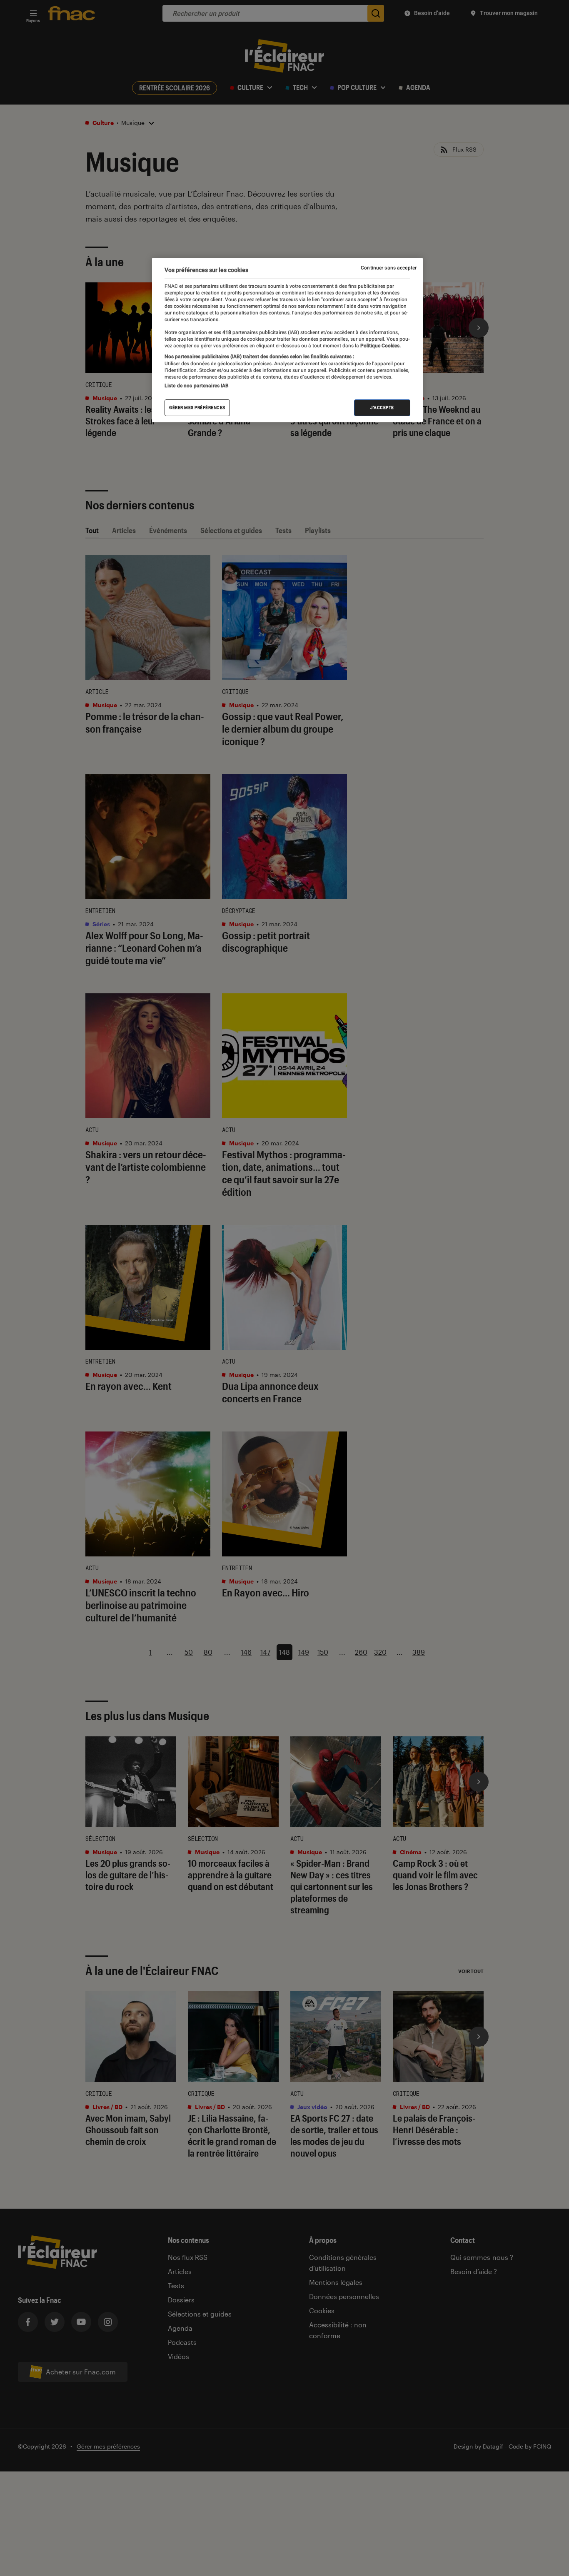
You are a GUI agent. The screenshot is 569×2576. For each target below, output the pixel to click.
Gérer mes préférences (197, 407)
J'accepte (382, 407)
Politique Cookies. (380, 345)
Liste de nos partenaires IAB (197, 385)
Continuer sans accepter (389, 268)
